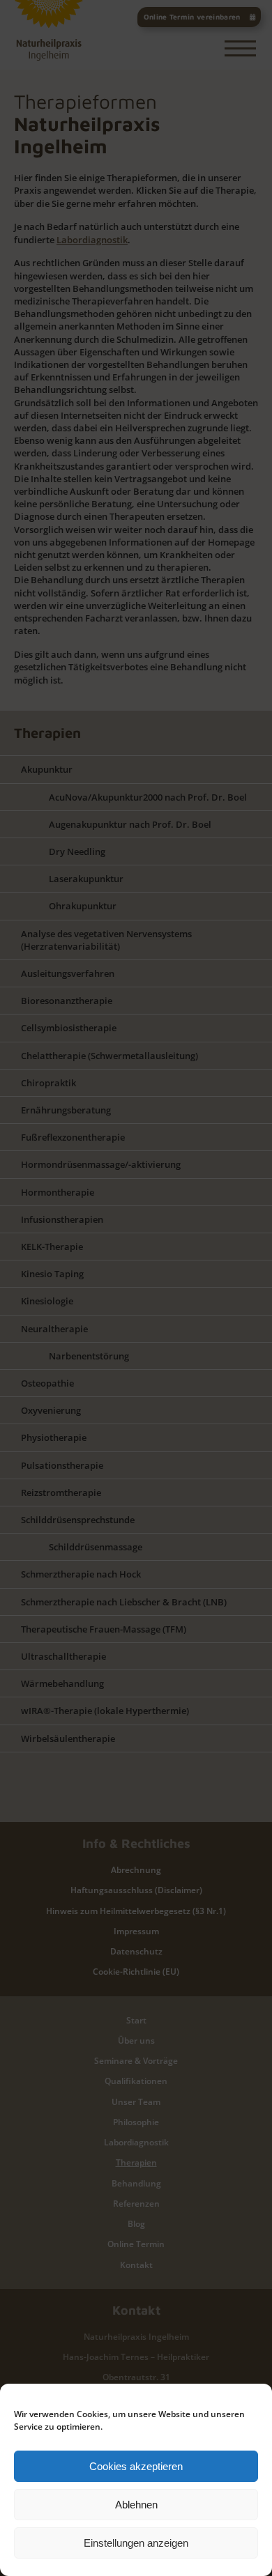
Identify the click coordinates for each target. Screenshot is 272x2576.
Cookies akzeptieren (136, 2466)
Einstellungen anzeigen (136, 2543)
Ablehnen (136, 2505)
